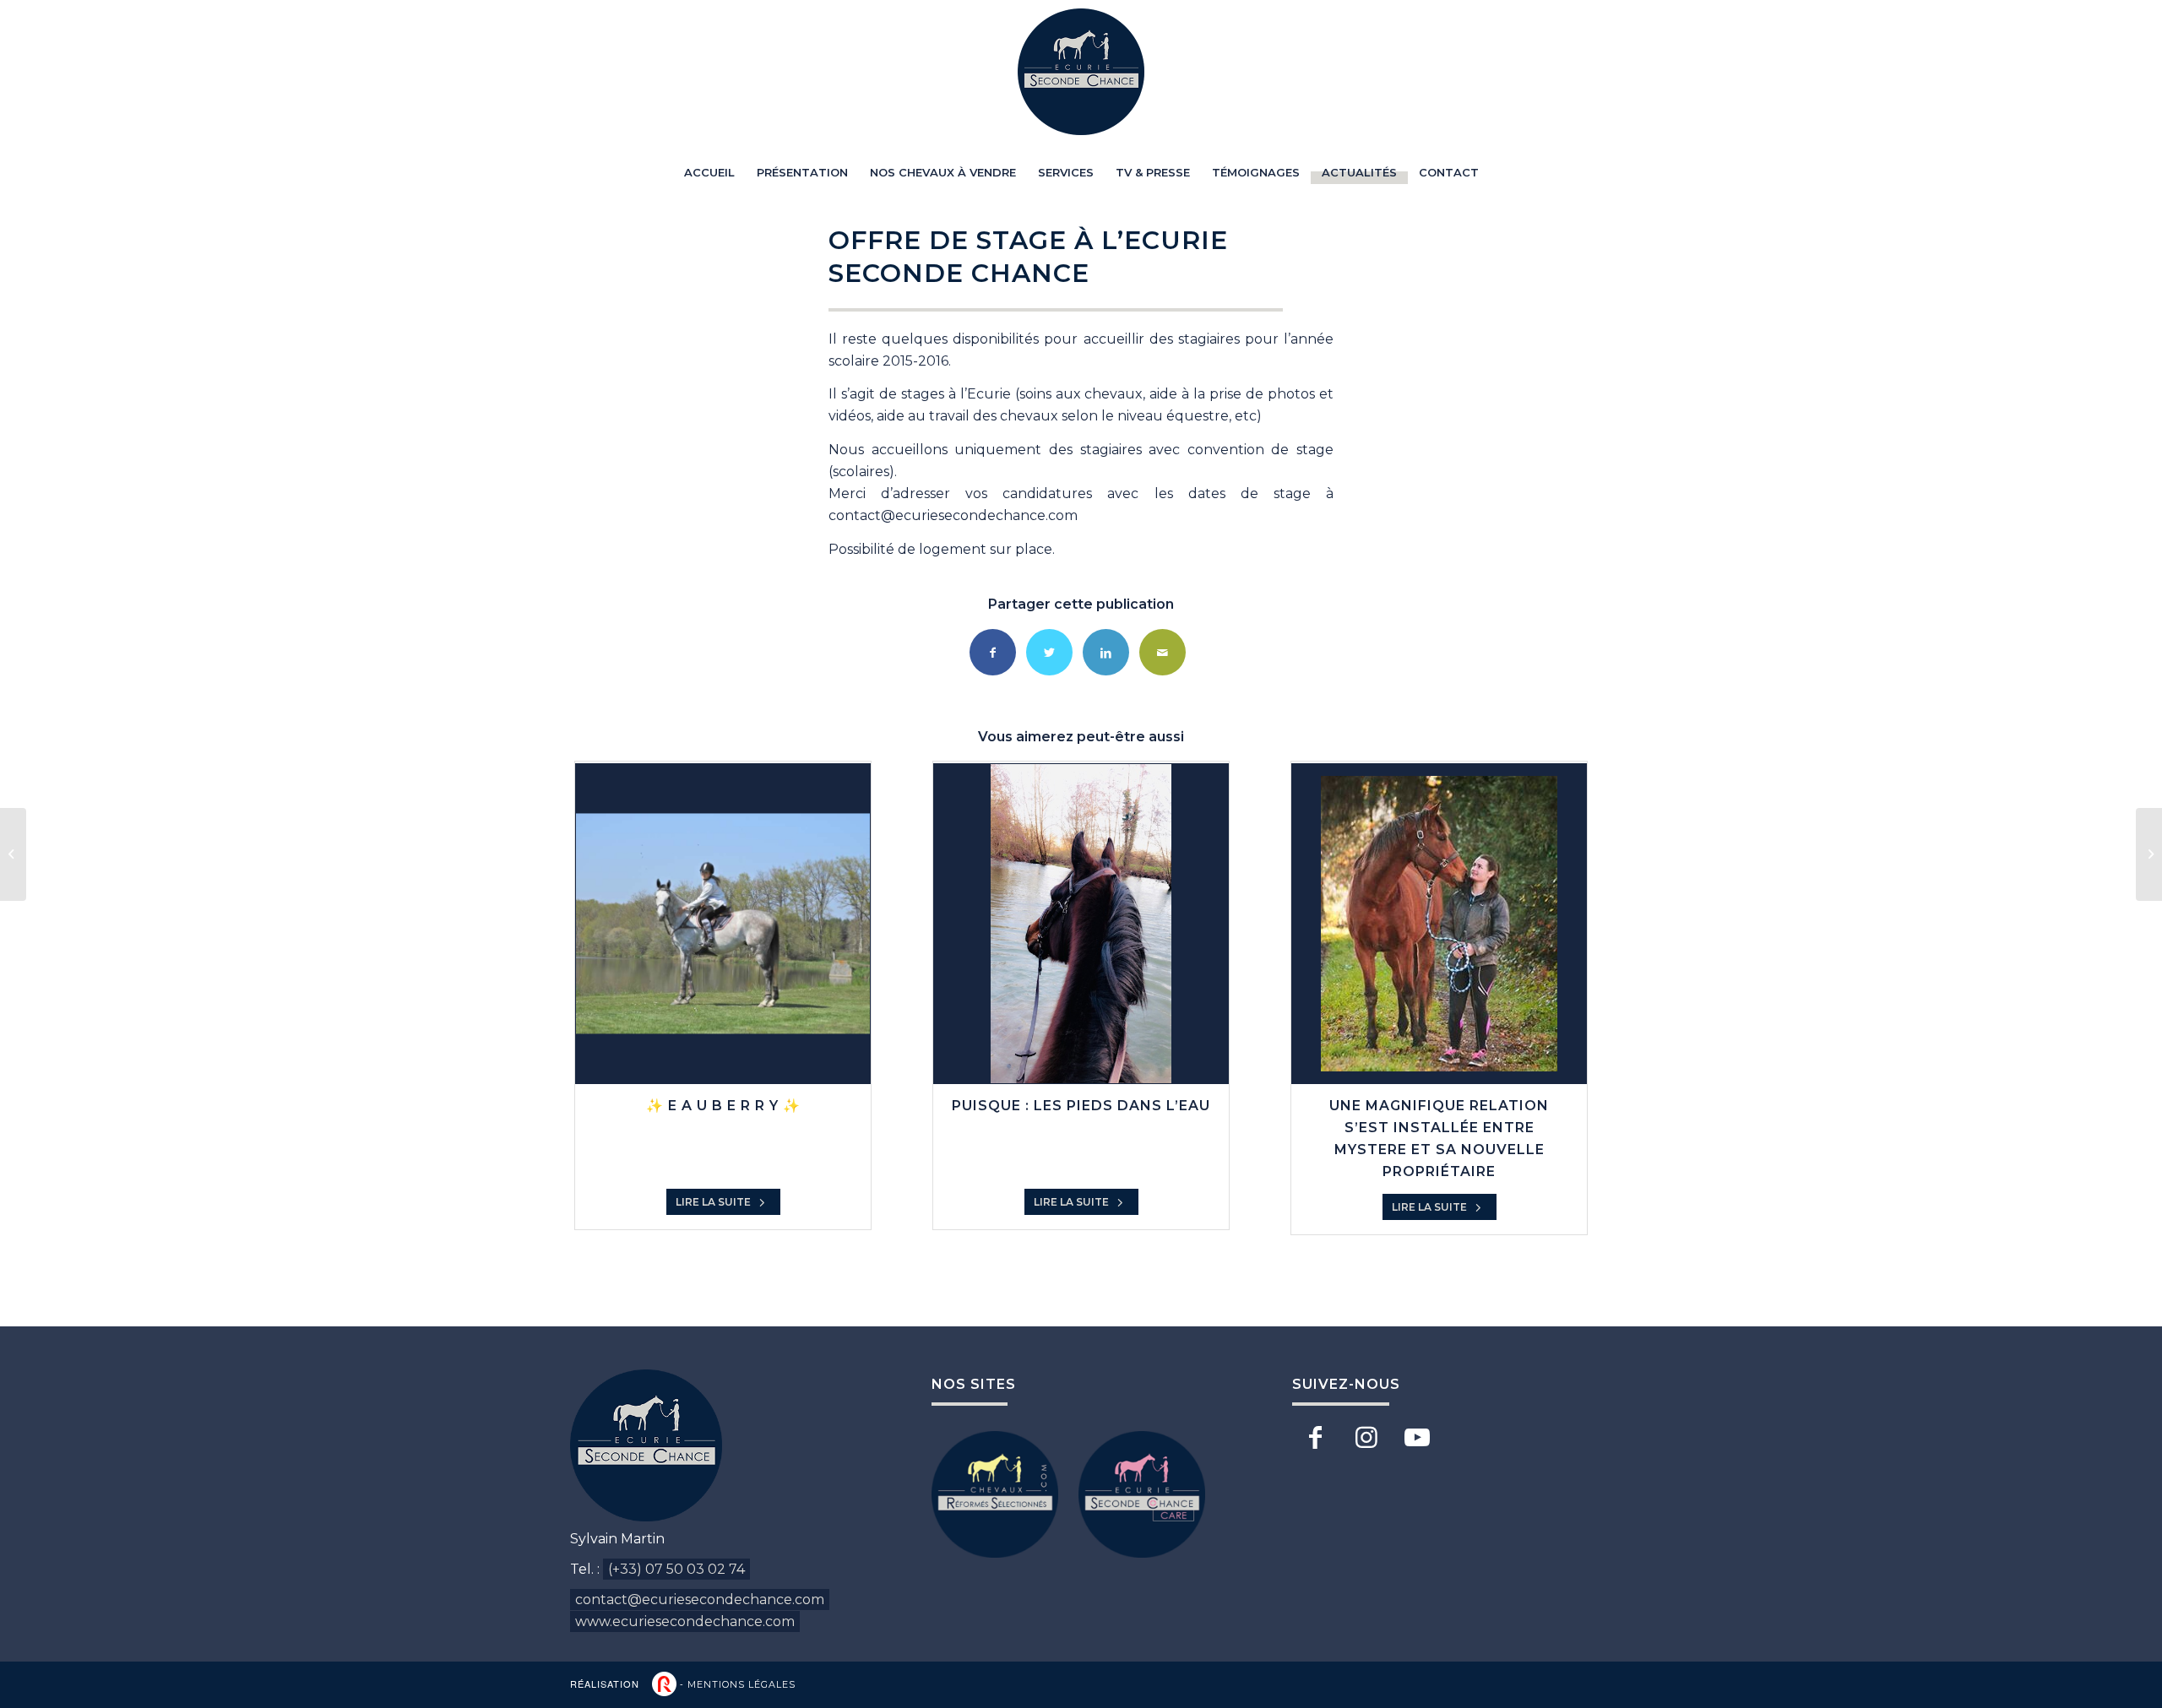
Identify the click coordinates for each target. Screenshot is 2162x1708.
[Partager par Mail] (1162, 652)
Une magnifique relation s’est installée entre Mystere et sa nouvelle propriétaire (1439, 1139)
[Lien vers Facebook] (1315, 1438)
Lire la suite (714, 1202)
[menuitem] (709, 172)
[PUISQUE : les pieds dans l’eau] (1081, 924)
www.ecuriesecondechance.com (685, 1621)
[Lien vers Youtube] (1417, 1438)
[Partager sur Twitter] (1049, 652)
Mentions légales (741, 1684)
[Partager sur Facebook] (993, 652)
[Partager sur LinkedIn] (1106, 652)
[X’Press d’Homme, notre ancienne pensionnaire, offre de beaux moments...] (2149, 854)
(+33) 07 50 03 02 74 (676, 1569)
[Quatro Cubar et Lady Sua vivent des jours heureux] (13, 854)
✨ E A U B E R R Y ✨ (723, 1106)
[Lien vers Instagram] (1366, 1438)
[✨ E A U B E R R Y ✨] (723, 924)
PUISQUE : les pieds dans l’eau (1081, 1106)
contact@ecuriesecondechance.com (700, 1600)
